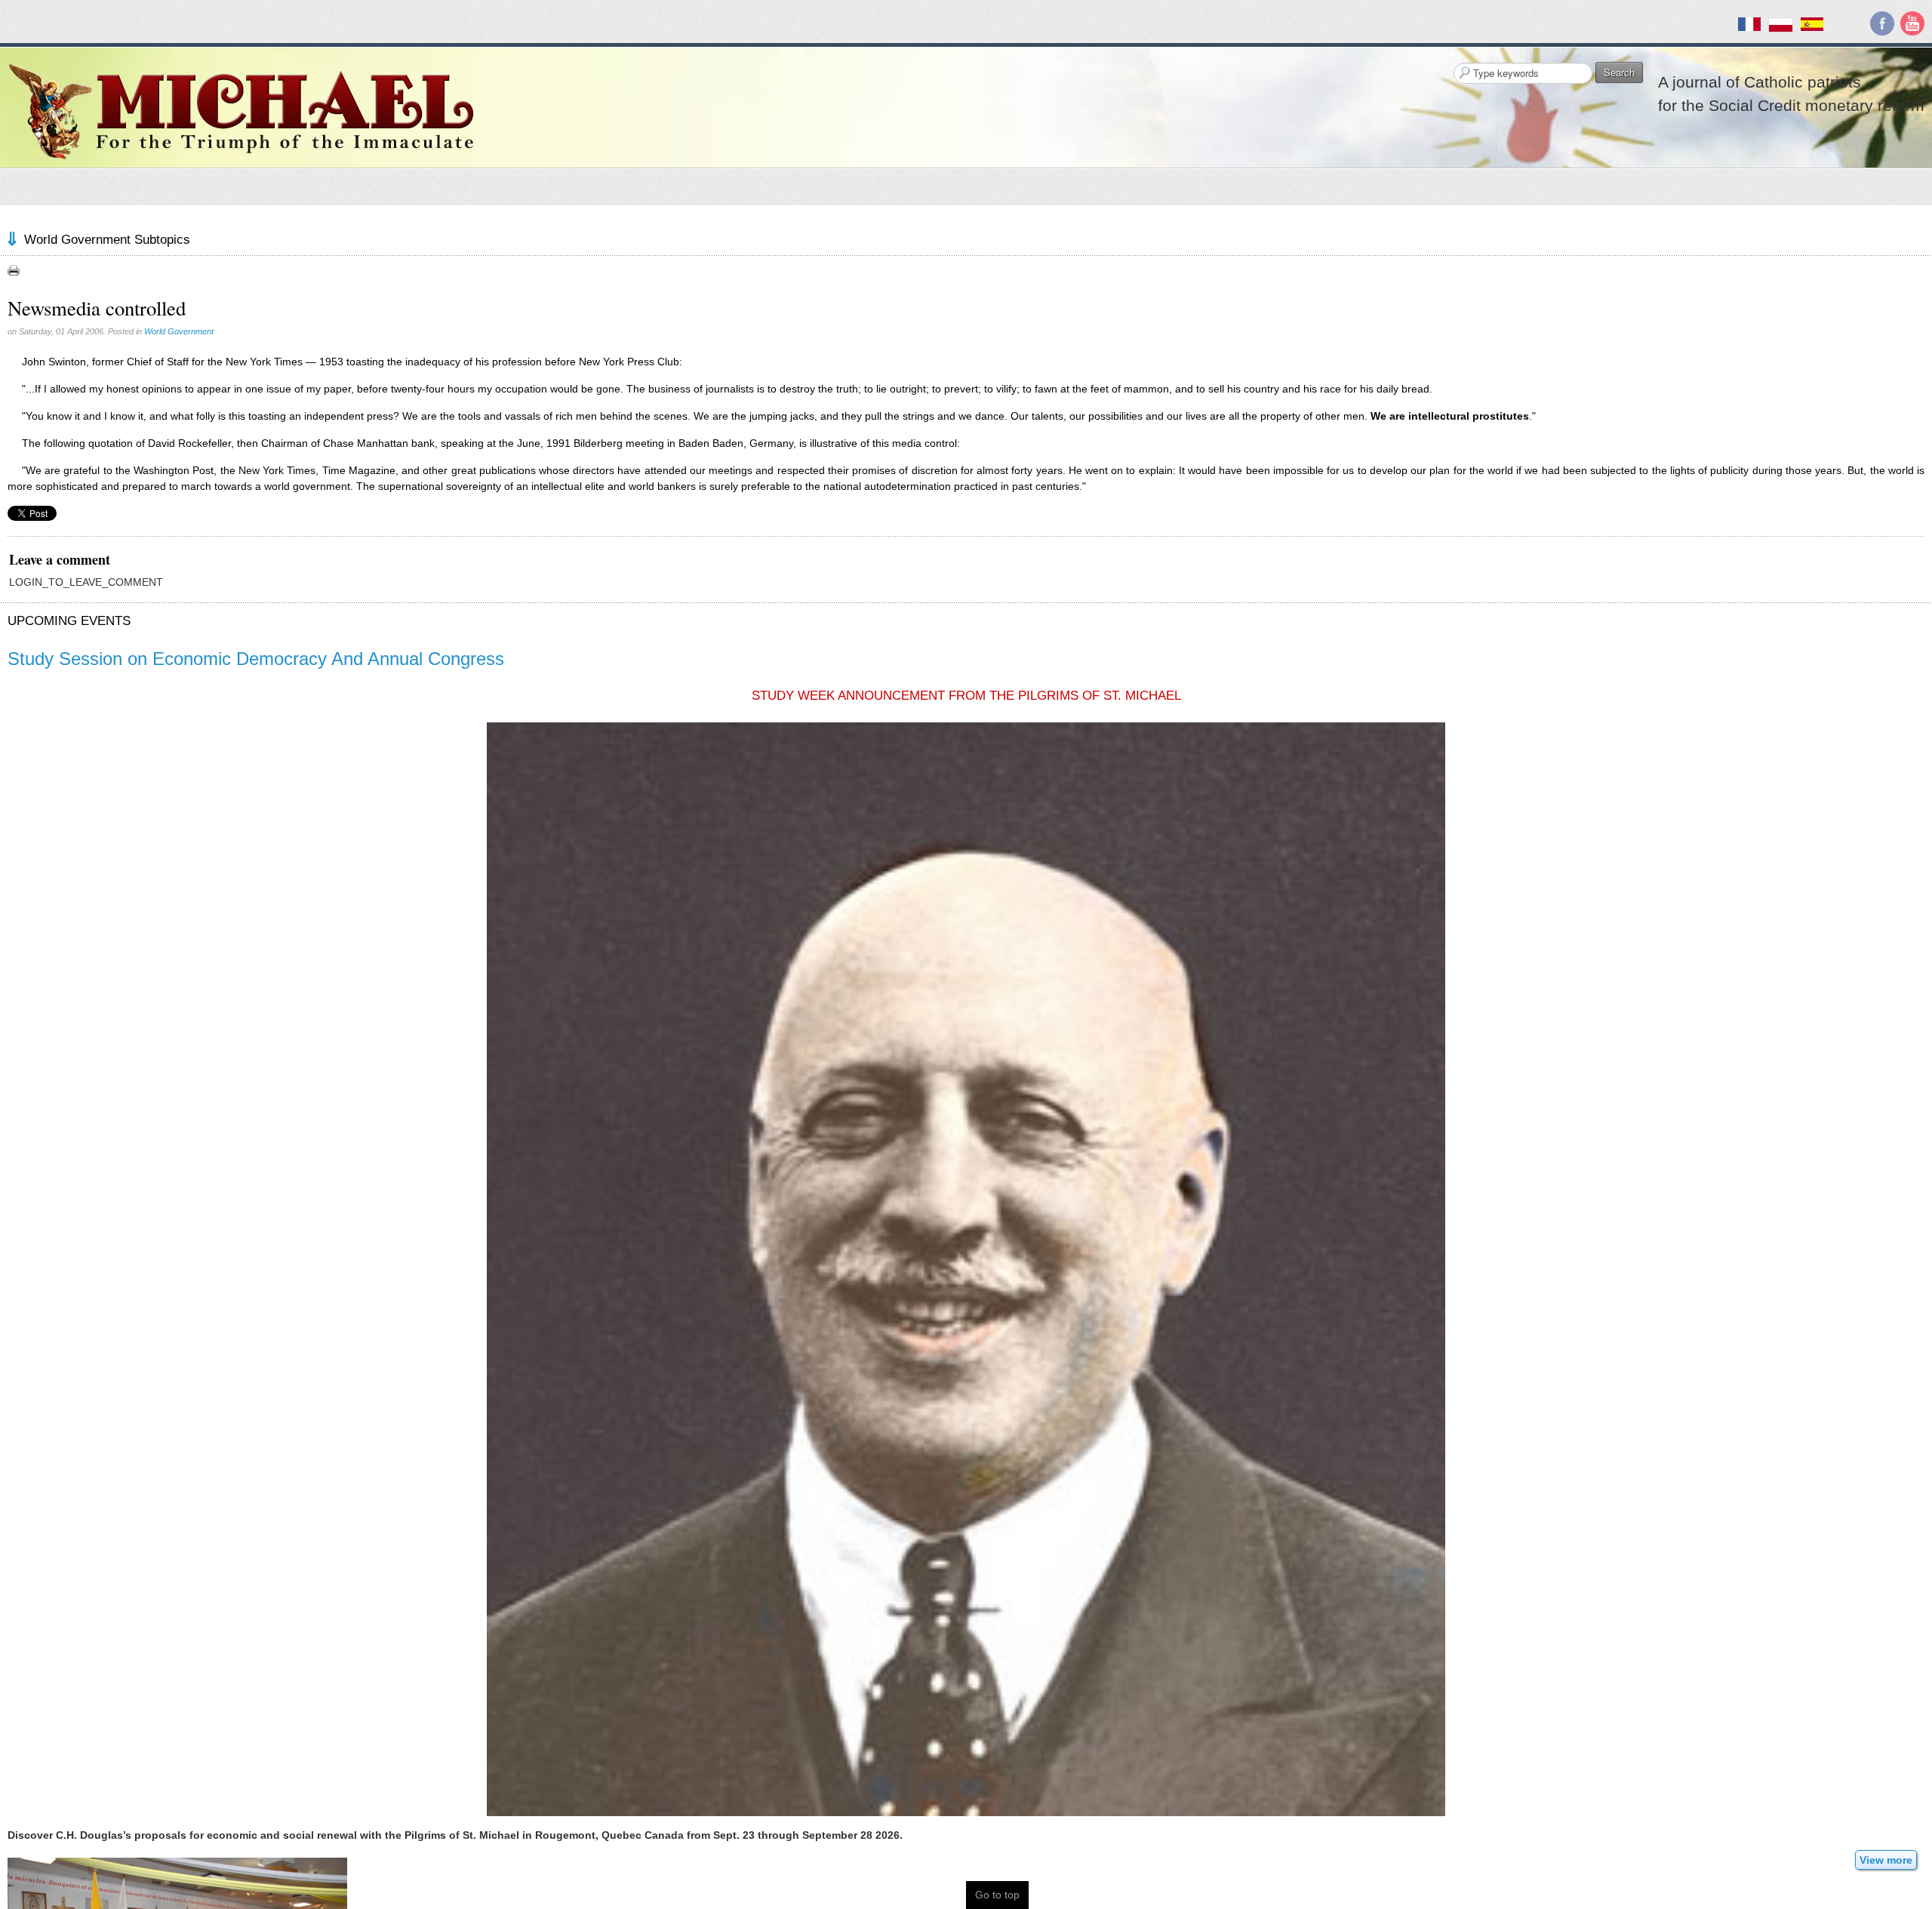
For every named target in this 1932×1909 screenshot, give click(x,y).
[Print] (14, 270)
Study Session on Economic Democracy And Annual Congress (256, 659)
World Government (179, 331)
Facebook (1882, 23)
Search (1619, 72)
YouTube (1912, 23)
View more (1886, 1860)
